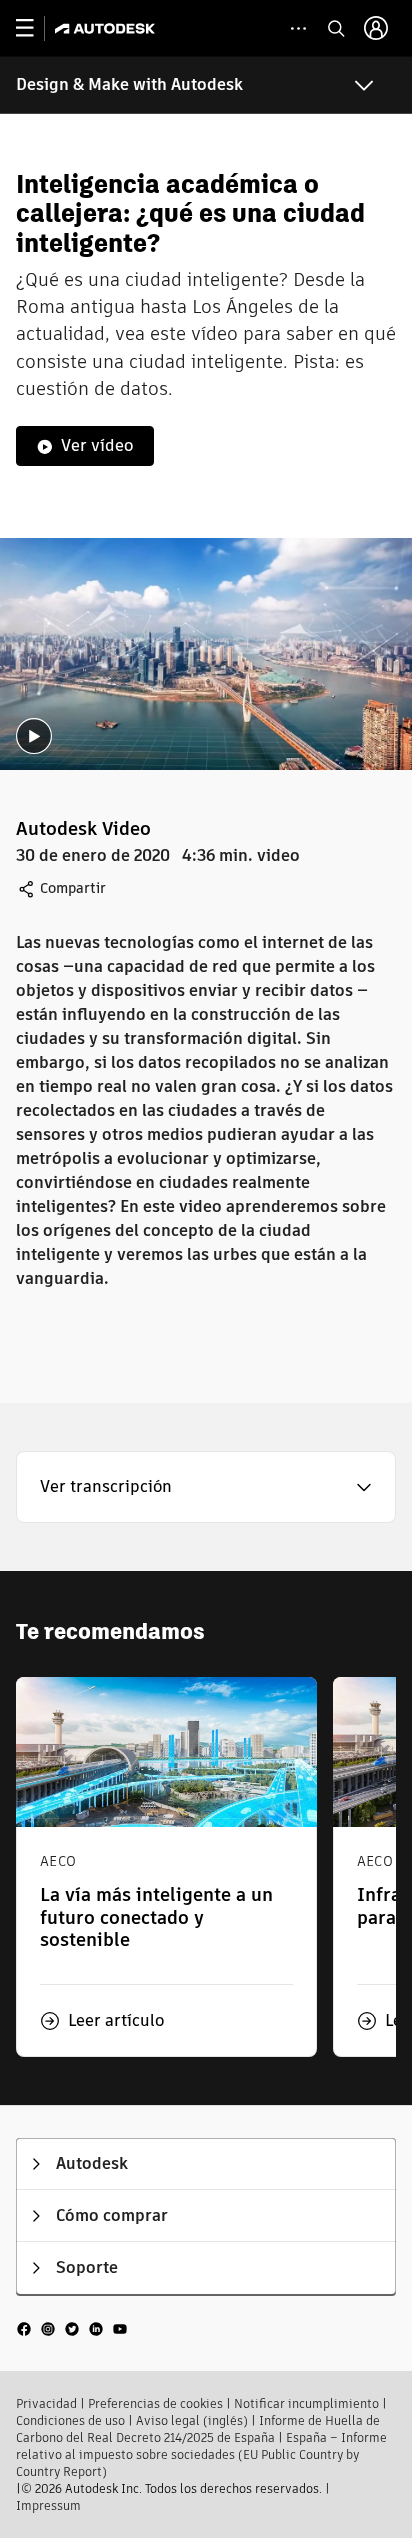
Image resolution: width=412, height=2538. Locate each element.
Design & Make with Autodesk (129, 84)
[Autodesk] (107, 28)
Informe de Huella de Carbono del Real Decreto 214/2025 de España (198, 2429)
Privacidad (46, 2403)
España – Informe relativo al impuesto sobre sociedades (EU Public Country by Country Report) (201, 2454)
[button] (206, 1487)
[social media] (72, 2328)
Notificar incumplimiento (306, 2403)
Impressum (48, 2505)
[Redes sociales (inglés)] (72, 2328)
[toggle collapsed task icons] (298, 28)
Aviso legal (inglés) (192, 2420)
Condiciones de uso (70, 2420)
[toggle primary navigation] (35, 28)
